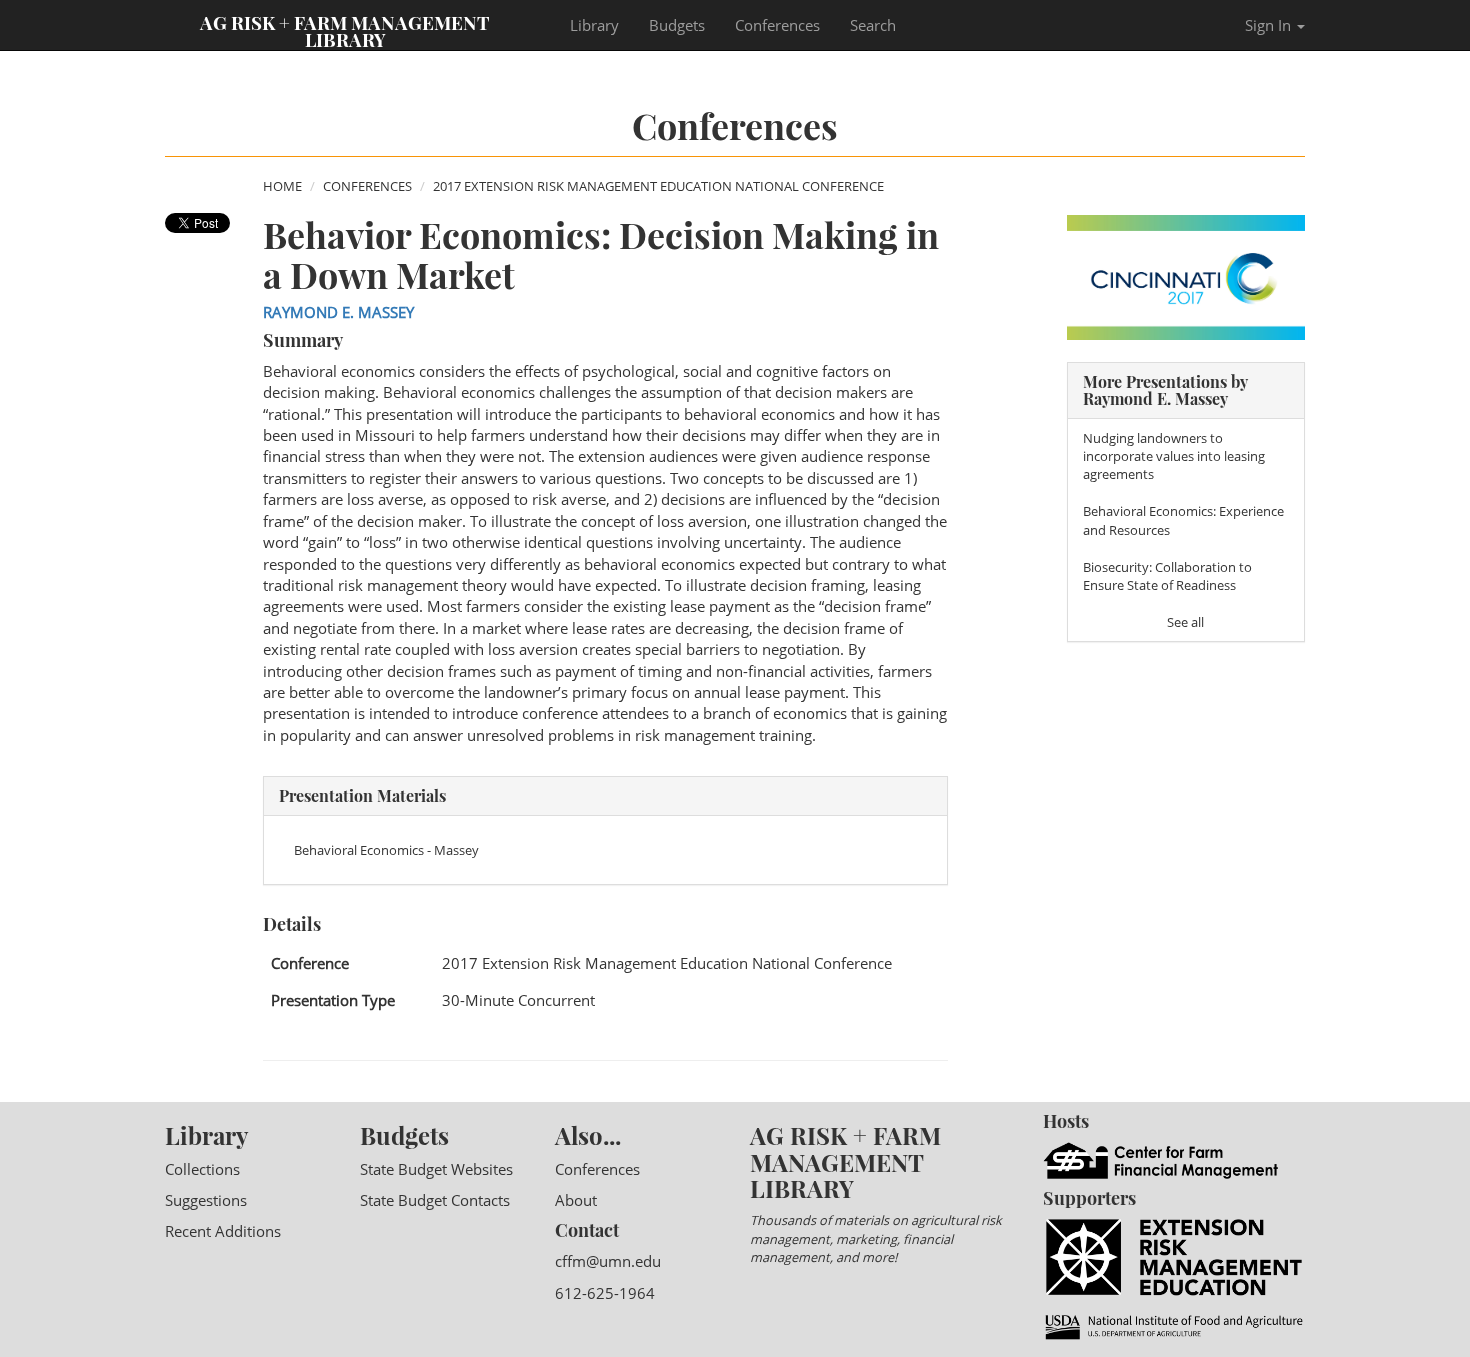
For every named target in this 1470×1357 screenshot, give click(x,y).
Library (594, 25)
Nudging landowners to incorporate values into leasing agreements (1174, 456)
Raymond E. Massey (338, 312)
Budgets (677, 25)
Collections (202, 1169)
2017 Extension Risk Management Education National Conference (658, 186)
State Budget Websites (436, 1169)
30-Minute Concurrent (518, 1000)
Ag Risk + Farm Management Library (345, 30)
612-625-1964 (605, 1293)
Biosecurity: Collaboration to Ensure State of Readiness (1167, 576)
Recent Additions (223, 1231)
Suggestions (206, 1200)
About (576, 1200)
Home (282, 186)
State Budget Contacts (435, 1200)
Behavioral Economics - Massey (386, 850)
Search (873, 25)
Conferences (777, 25)
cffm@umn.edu (608, 1261)
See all (1185, 622)
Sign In (1270, 25)
